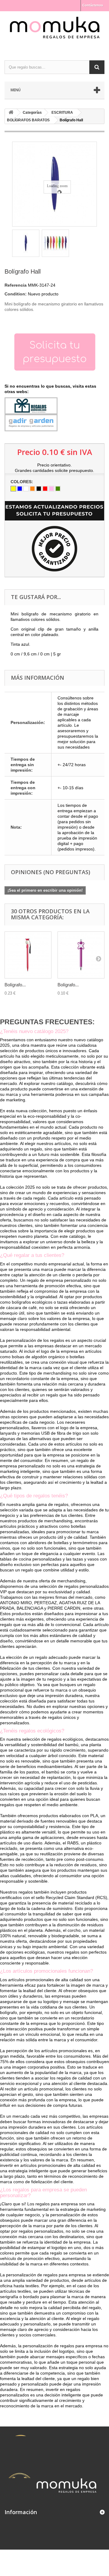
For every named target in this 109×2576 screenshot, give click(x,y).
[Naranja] (32, 489)
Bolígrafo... (15, 985)
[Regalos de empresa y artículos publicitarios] (54, 30)
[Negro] (39, 489)
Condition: (16, 294)
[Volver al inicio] (11, 113)
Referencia (16, 285)
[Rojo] (45, 489)
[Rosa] (51, 489)
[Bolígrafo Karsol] (81, 955)
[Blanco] (26, 489)
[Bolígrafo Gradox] (28, 955)
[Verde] (58, 489)
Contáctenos (93, 5)
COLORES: (22, 482)
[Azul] (20, 489)
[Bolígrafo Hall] (26, 243)
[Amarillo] (13, 489)
